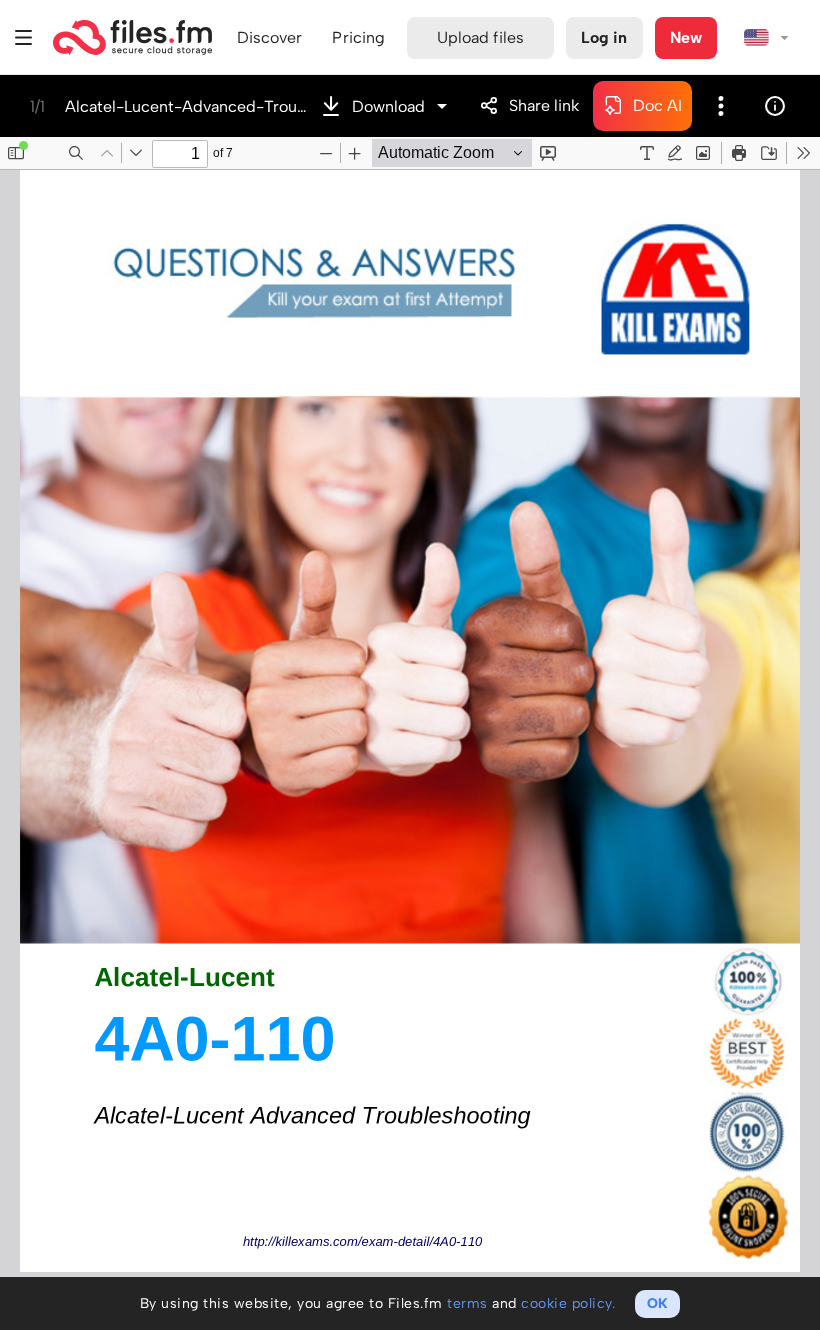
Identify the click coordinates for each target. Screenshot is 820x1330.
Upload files (480, 37)
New (686, 37)
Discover (270, 37)
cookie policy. (568, 1303)
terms (467, 1303)
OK (657, 1303)
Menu (24, 37)
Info (775, 106)
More (721, 106)
